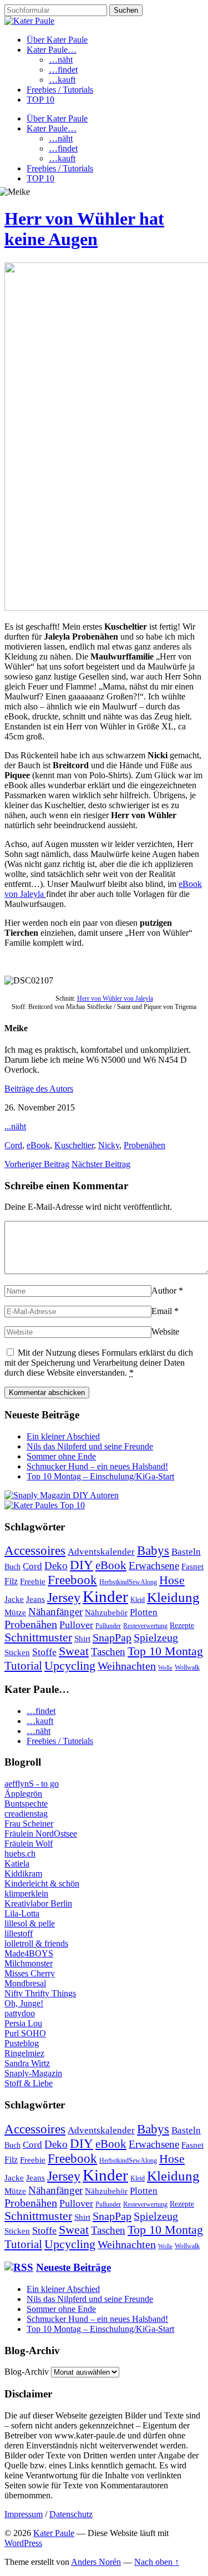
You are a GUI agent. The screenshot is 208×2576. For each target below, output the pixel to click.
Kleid (138, 1600)
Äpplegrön (23, 1794)
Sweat (74, 1651)
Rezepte (182, 1626)
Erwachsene (154, 1566)
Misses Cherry (30, 1973)
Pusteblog (22, 2043)
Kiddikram (23, 1873)
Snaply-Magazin (33, 2073)
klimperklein (26, 1893)
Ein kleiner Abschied (63, 1436)
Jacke (14, 1599)
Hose (172, 1580)
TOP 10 (40, 100)
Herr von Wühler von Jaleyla (115, 998)
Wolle (165, 1668)
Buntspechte (26, 1804)
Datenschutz (71, 2514)
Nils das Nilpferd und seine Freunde (90, 1446)
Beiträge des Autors (39, 1089)
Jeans (35, 1599)
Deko (56, 1566)
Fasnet (192, 1566)
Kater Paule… (52, 50)
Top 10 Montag (165, 1651)
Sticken (17, 1652)
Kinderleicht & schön (42, 1883)
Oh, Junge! (24, 2003)
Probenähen (144, 1145)
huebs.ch (20, 1854)
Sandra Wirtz (27, 2063)
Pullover (76, 1625)
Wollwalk (187, 1667)
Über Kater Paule (57, 40)
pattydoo (20, 2013)
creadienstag (26, 1814)
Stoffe (44, 1652)
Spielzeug (156, 1637)
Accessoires (35, 1551)
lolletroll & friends (36, 1943)
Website (165, 1332)
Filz (11, 1581)
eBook (38, 1145)
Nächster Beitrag (101, 1164)
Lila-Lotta (22, 1913)
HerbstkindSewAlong (128, 1582)
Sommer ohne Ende (61, 1456)
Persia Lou (23, 2023)
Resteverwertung (145, 1626)
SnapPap (112, 1637)
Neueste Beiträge (73, 2267)
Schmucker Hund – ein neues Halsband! (97, 1466)
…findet (63, 70)
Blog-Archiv (27, 2372)
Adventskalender (101, 1552)
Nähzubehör (106, 1612)
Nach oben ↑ (157, 2562)
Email (162, 1311)
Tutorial (23, 1666)
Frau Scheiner (29, 1824)
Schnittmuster (38, 1637)
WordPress (23, 2543)
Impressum (24, 2514)
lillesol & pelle (30, 1923)
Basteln (186, 1552)
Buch (12, 1567)
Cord (13, 1145)
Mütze (15, 1612)
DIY (82, 1565)
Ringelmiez (24, 2053)
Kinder (105, 1596)
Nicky (109, 1145)
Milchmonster (29, 1963)
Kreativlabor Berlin (38, 1903)
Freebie (33, 1581)
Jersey (64, 1598)
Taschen (108, 1652)
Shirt (82, 1639)
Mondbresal (25, 1983)
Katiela (17, 1863)
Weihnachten (127, 1666)
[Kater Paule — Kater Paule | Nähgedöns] (29, 21)
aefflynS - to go (32, 1784)
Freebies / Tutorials (60, 90)
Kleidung (173, 1597)
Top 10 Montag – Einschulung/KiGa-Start (100, 1476)
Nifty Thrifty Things (40, 1993)
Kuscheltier (74, 1145)
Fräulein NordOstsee (41, 1834)
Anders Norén (96, 2562)
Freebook (72, 1580)
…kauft (62, 80)
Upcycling (70, 1665)
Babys (153, 1550)
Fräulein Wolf (29, 1844)
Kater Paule (54, 2533)
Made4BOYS (29, 1953)
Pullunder (108, 1626)
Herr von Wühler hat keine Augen (84, 229)
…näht (61, 60)
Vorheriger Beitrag (37, 1164)
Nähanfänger (55, 1612)
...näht (15, 1126)
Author (164, 1290)
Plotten (144, 1612)
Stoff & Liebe (29, 2083)
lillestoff (19, 1933)
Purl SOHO (25, 2033)
